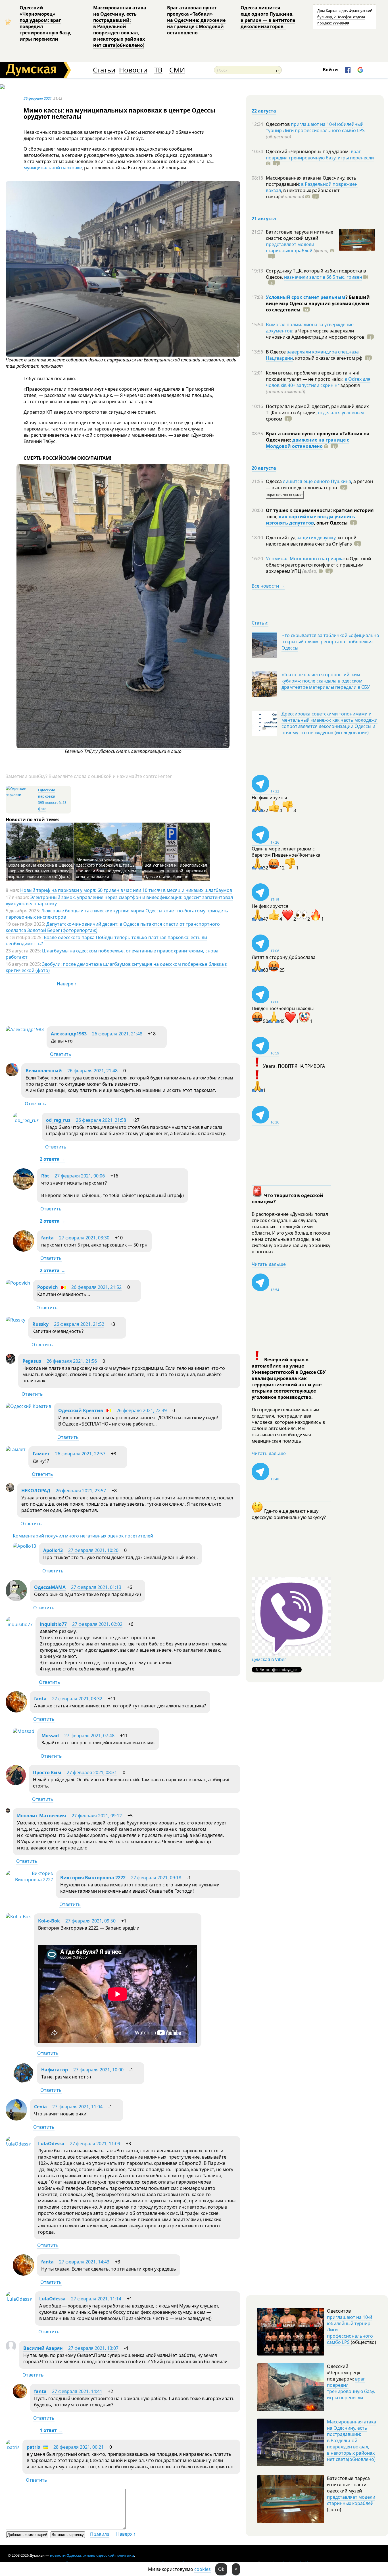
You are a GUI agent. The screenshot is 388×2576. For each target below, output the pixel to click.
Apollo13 (53, 1550)
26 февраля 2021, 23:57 (81, 1491)
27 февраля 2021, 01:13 (96, 1587)
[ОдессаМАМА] (16, 1599)
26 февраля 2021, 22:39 (142, 1410)
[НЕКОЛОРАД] (10, 1490)
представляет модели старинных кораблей (290, 247)
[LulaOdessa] (18, 2144)
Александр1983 (69, 1034)
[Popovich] (18, 1283)
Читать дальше (269, 1264)
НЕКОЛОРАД (36, 1491)
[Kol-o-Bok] (18, 1917)
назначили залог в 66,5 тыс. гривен (323, 277)
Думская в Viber (269, 1659)
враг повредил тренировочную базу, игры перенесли (320, 155)
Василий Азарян (43, 2348)
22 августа (264, 111)
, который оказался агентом (328, 358)
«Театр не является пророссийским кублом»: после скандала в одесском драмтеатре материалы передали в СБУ (326, 681)
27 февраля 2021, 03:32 (77, 1699)
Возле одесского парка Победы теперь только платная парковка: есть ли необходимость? (106, 940)
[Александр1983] (25, 1029)
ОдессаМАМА (50, 1587)
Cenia (40, 2107)
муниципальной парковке (53, 168)
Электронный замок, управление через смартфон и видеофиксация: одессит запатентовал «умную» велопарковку (119, 900)
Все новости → (268, 586)
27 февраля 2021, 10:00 (98, 2070)
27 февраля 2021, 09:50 (90, 1921)
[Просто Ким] (16, 1784)
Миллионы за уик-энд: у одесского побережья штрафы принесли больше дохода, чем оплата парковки (106, 868)
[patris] (13, 2447)
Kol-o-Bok (49, 1921)
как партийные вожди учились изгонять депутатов (310, 520)
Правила (100, 2534)
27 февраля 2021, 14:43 (84, 2262)
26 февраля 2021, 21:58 (101, 1120)
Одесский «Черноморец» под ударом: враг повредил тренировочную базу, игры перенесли (45, 23)
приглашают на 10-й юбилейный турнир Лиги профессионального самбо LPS (315, 127)
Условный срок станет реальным (306, 297)
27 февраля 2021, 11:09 (95, 2144)
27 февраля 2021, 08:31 (92, 1772)
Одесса (274, 481)
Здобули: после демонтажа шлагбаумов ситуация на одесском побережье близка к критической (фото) (116, 967)
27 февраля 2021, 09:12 (97, 1816)
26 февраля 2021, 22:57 (80, 1454)
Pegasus (32, 1361)
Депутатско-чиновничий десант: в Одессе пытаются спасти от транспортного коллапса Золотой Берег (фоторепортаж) (113, 927)
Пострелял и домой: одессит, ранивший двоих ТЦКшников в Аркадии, (317, 409)
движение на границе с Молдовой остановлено (307, 443)
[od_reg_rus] (26, 1120)
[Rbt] (23, 1188)
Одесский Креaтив (81, 1410)
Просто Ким (47, 1772)
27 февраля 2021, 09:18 (156, 1878)
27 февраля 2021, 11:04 (77, 2107)
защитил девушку (316, 538)
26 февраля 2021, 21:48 (117, 1034)
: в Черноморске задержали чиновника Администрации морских (315, 334)
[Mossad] (24, 1731)
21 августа (264, 219)
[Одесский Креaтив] (28, 1406)
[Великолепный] (12, 1075)
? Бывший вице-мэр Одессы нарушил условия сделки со (318, 303)
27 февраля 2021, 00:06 (80, 1176)
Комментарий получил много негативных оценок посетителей (83, 1536)
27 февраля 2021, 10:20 (93, 1550)
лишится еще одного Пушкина (317, 481)
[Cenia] (16, 2119)
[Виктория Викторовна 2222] (29, 1880)
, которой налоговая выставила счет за (311, 541)
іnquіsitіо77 (53, 1624)
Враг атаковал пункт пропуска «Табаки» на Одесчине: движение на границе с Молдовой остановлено (196, 20)
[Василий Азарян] (11, 2350)
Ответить (61, 1054)
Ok (221, 2569)
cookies (203, 2569)
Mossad (50, 1736)
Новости (133, 70)
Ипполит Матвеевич (42, 1816)
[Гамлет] (16, 1449)
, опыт (331, 523)
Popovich (48, 1287)
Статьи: (260, 623)
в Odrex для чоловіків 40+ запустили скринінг (318, 382)
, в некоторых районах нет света (303, 193)
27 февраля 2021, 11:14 (96, 2299)
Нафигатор (55, 2070)
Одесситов (278, 124)
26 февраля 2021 (38, 98)
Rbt (45, 1176)
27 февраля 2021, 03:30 (84, 1238)
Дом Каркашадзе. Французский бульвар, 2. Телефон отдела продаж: (345, 17)
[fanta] (23, 1250)
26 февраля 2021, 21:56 (72, 1361)
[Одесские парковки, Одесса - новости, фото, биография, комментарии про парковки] (21, 795)
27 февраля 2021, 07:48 (89, 1736)
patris (33, 2447)
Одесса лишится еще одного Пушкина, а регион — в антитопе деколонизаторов (268, 17)
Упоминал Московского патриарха (305, 559)
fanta (47, 1238)
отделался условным (341, 413)
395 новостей (49, 803)
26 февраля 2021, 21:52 (96, 1287)
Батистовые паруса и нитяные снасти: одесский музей (300, 235)
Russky (40, 1324)
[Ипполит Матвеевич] (8, 1811)
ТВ (158, 70)
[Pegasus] (11, 1362)
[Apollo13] (24, 1546)
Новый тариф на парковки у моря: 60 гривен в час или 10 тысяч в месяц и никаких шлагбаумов (126, 890)
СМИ (177, 70)
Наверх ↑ (67, 984)
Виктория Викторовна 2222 (93, 1878)
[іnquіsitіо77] (19, 1624)
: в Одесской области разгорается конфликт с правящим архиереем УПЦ (318, 565)
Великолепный (44, 1071)
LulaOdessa (51, 2144)
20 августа (264, 468)
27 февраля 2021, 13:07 (93, 2348)
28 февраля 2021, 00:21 (79, 2447)
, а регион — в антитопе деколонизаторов (319, 484)
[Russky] (15, 1320)
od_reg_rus (58, 1120)
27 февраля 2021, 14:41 (77, 2391)
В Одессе (276, 352)
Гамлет (41, 1454)
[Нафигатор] (23, 2082)
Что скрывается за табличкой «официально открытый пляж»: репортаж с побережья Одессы (330, 642)
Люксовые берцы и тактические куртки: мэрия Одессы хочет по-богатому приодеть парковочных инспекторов (117, 914)
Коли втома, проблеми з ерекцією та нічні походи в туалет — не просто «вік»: (313, 376)
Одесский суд (281, 538)
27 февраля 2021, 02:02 (97, 1624)
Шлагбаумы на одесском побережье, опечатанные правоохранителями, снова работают (112, 954)
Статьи (104, 70)
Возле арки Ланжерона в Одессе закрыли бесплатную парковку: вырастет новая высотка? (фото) (40, 871)
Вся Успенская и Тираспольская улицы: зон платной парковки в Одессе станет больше (176, 871)
